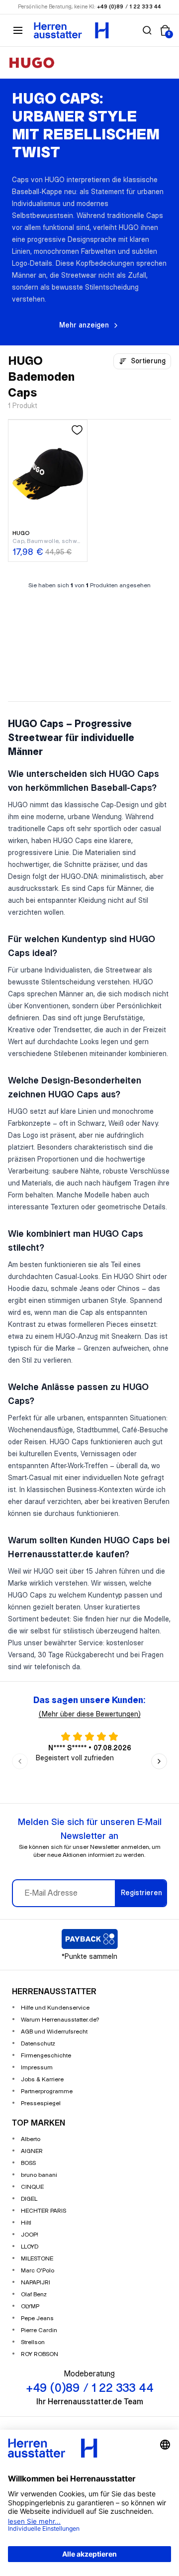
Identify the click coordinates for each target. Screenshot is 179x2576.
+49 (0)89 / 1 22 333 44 (129, 7)
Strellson (33, 2342)
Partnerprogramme (47, 2092)
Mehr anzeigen (84, 325)
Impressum (37, 2068)
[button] (147, 30)
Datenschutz (38, 2044)
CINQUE (32, 2187)
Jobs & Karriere (42, 2080)
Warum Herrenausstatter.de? (60, 2020)
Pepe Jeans (37, 2318)
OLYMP (30, 2307)
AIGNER (32, 2151)
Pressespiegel (41, 2103)
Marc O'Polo (38, 2271)
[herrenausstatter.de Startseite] (71, 30)
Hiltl (26, 2223)
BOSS (28, 2163)
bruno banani (39, 2175)
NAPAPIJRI (36, 2283)
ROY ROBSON (40, 2354)
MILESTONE (37, 2259)
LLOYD (30, 2247)
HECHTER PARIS (44, 2211)
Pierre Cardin (39, 2330)
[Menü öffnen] (18, 30)
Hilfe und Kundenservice (55, 2008)
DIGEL (29, 2199)
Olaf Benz (34, 2295)
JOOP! (30, 2235)
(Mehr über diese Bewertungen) (90, 1715)
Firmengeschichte (46, 2056)
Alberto (31, 2139)
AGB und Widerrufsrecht (54, 2032)
